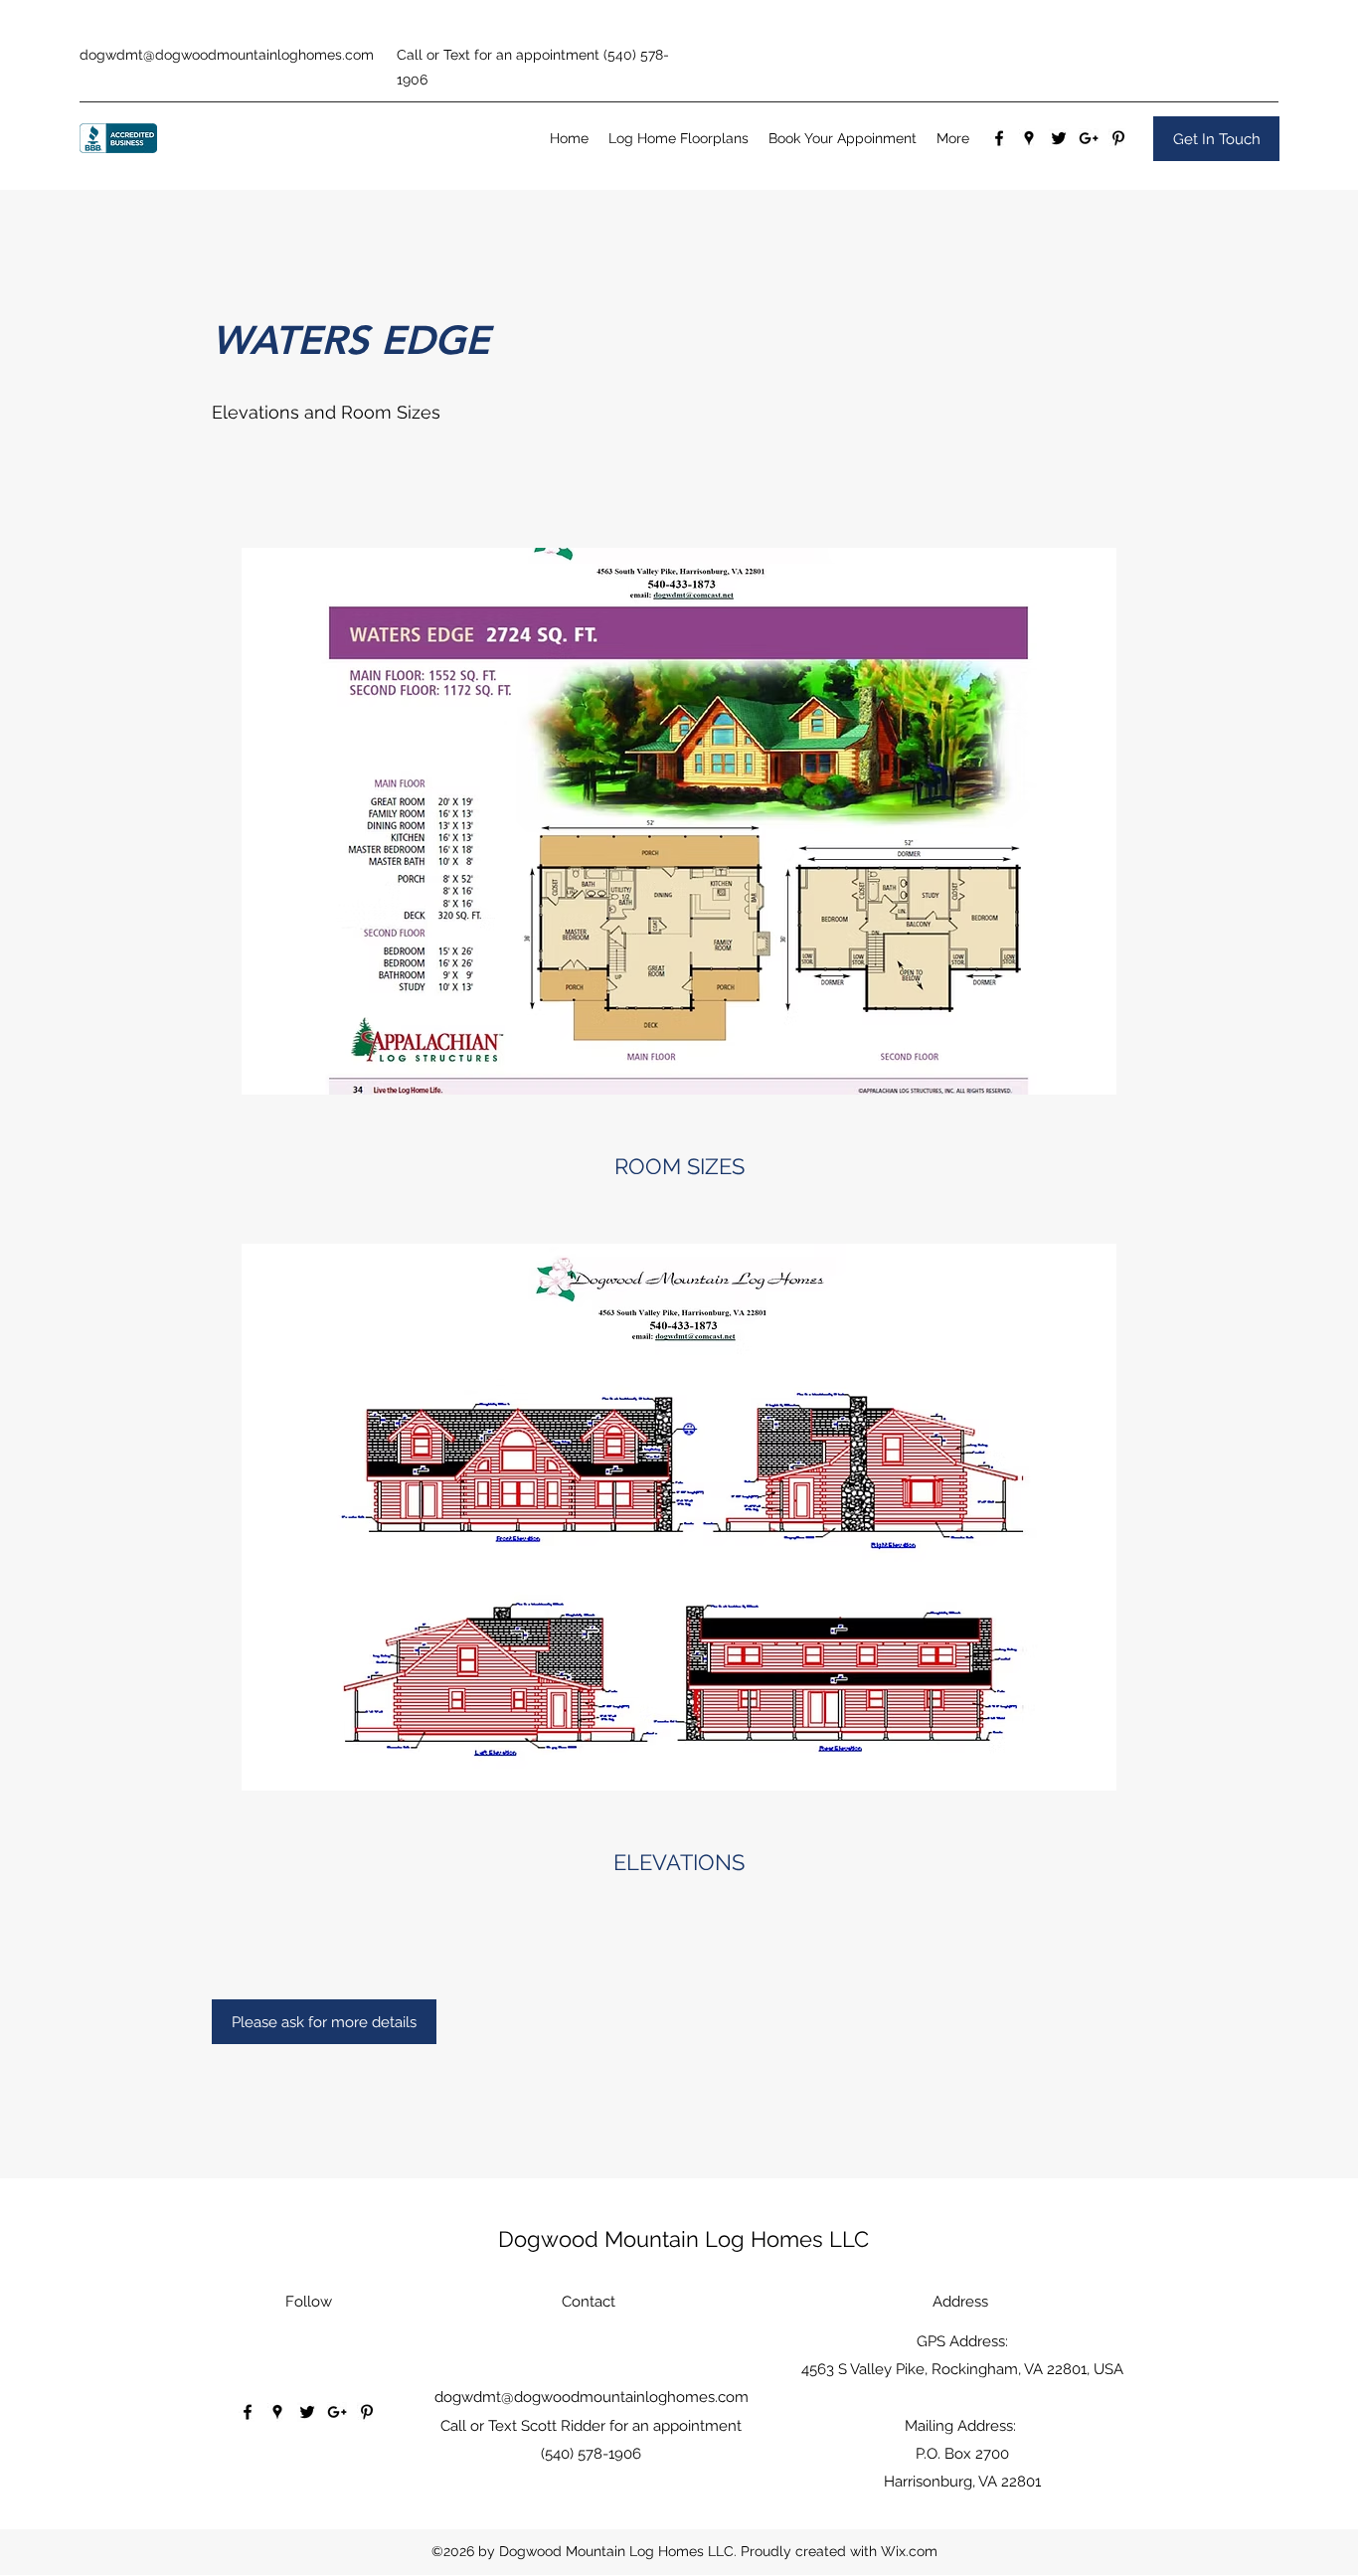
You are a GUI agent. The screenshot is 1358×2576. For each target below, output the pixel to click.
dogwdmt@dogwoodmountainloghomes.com (227, 55)
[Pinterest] (1118, 138)
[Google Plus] (1089, 138)
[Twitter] (1059, 138)
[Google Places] (1029, 138)
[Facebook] (999, 138)
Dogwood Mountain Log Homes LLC (683, 2239)
